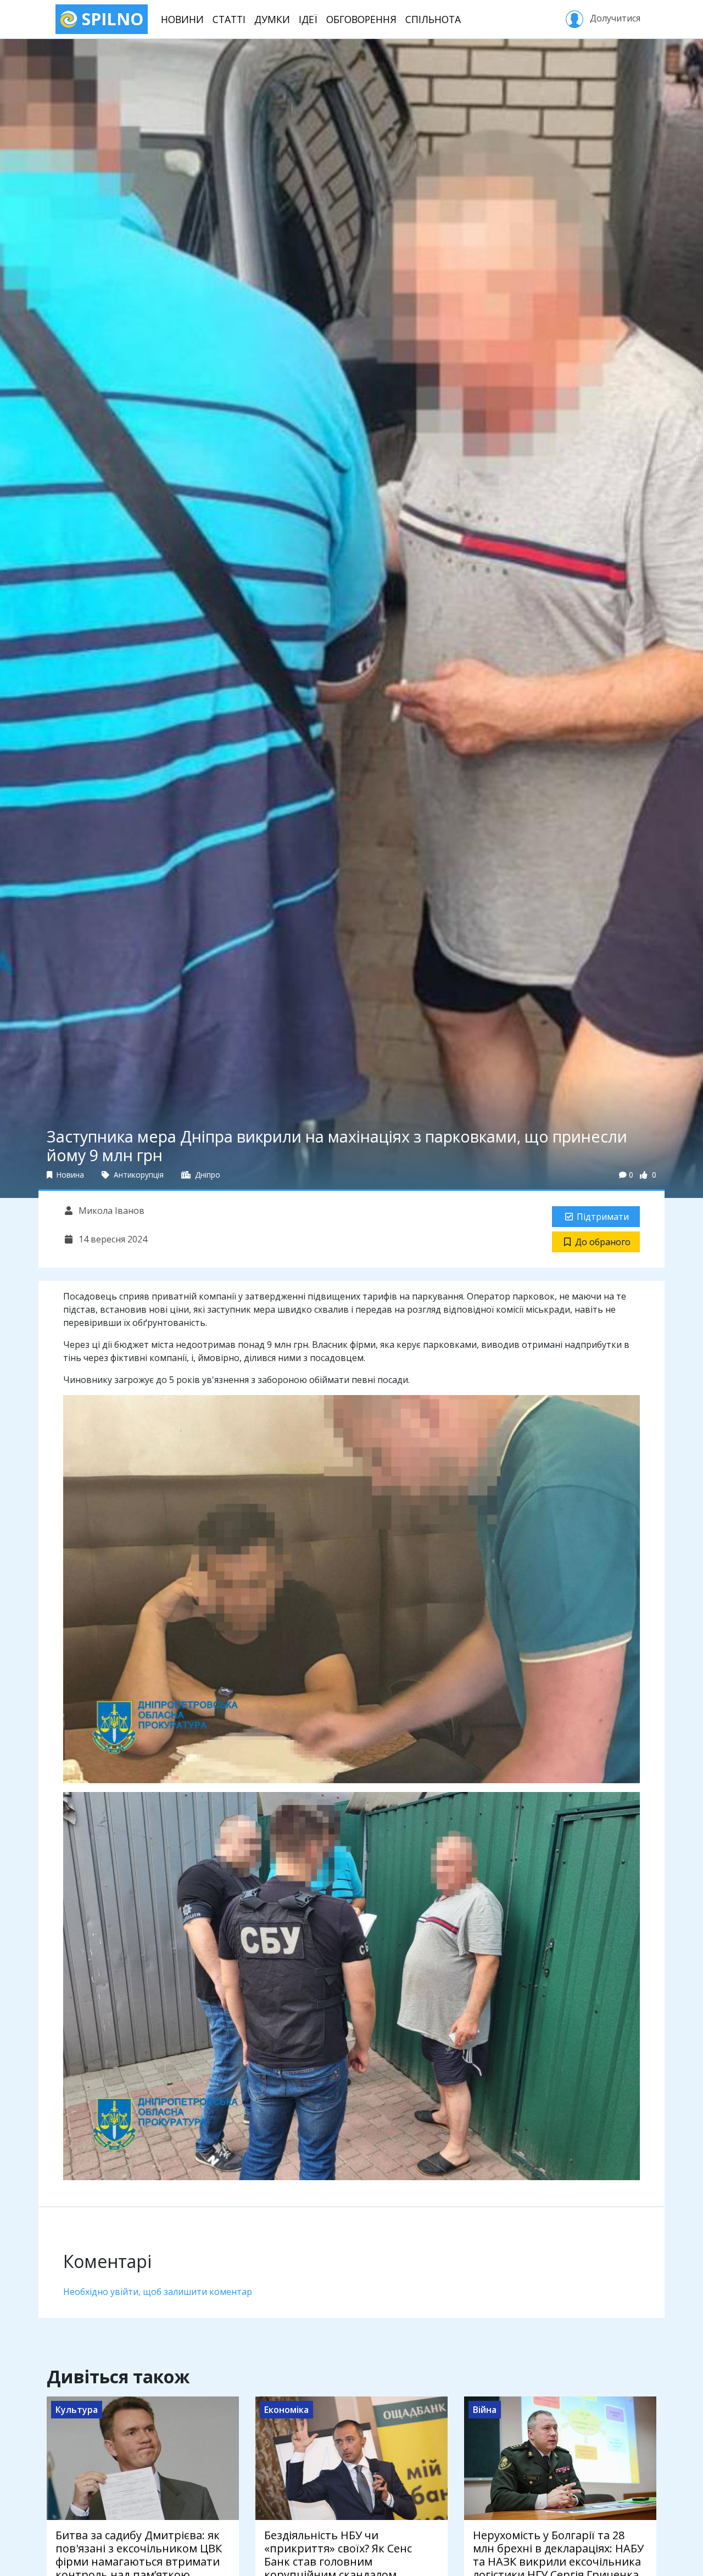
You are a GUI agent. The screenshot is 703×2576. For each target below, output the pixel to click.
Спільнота (433, 19)
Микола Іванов (110, 1211)
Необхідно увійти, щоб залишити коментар (158, 2292)
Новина (69, 1175)
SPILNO (110, 19)
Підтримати (603, 1217)
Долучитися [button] (614, 18)
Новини (182, 19)
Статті (229, 19)
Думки (272, 19)
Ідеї (308, 19)
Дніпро (207, 1175)
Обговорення (361, 19)
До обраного (603, 1242)
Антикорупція (138, 1175)
